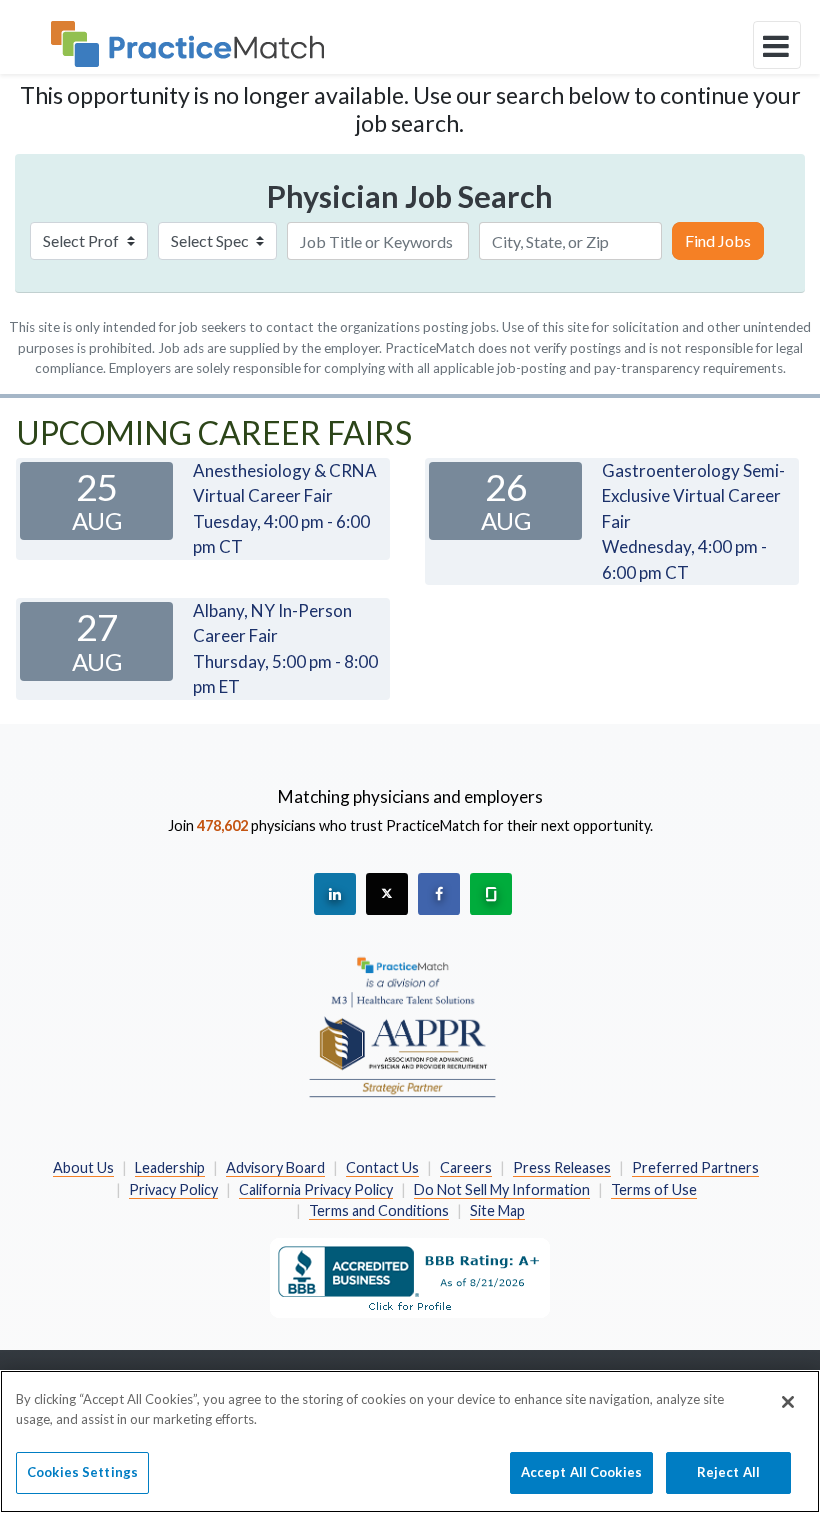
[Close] (788, 1402)
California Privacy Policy (316, 1189)
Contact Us (382, 1167)
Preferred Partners (695, 1167)
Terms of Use (654, 1189)
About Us (83, 1167)
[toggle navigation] (777, 45)
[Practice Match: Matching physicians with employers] (187, 44)
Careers (466, 1167)
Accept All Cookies (581, 1472)
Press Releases (562, 1167)
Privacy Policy (173, 1189)
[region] (410, 1441)
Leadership (170, 1167)
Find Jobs (718, 240)
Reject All (728, 1472)
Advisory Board (275, 1167)
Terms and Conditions (379, 1210)
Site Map (497, 1210)
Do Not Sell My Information (502, 1189)
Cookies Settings (82, 1472)
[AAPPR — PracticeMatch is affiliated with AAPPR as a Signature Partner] (402, 1026)
